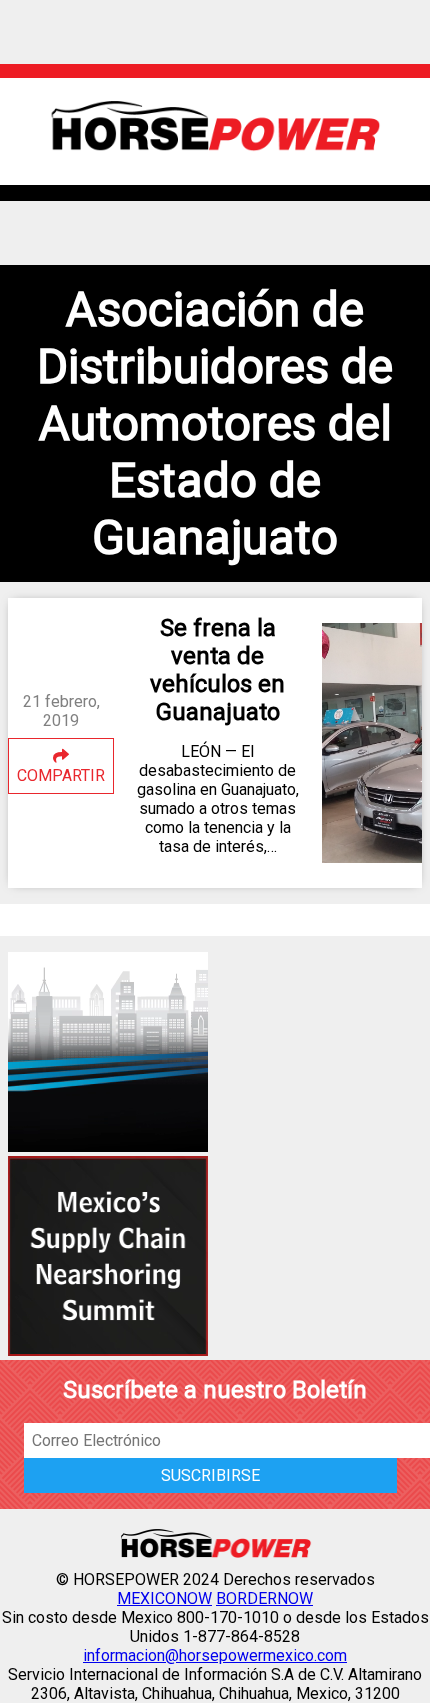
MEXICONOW (164, 1598)
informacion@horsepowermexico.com (215, 1655)
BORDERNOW (264, 1598)
